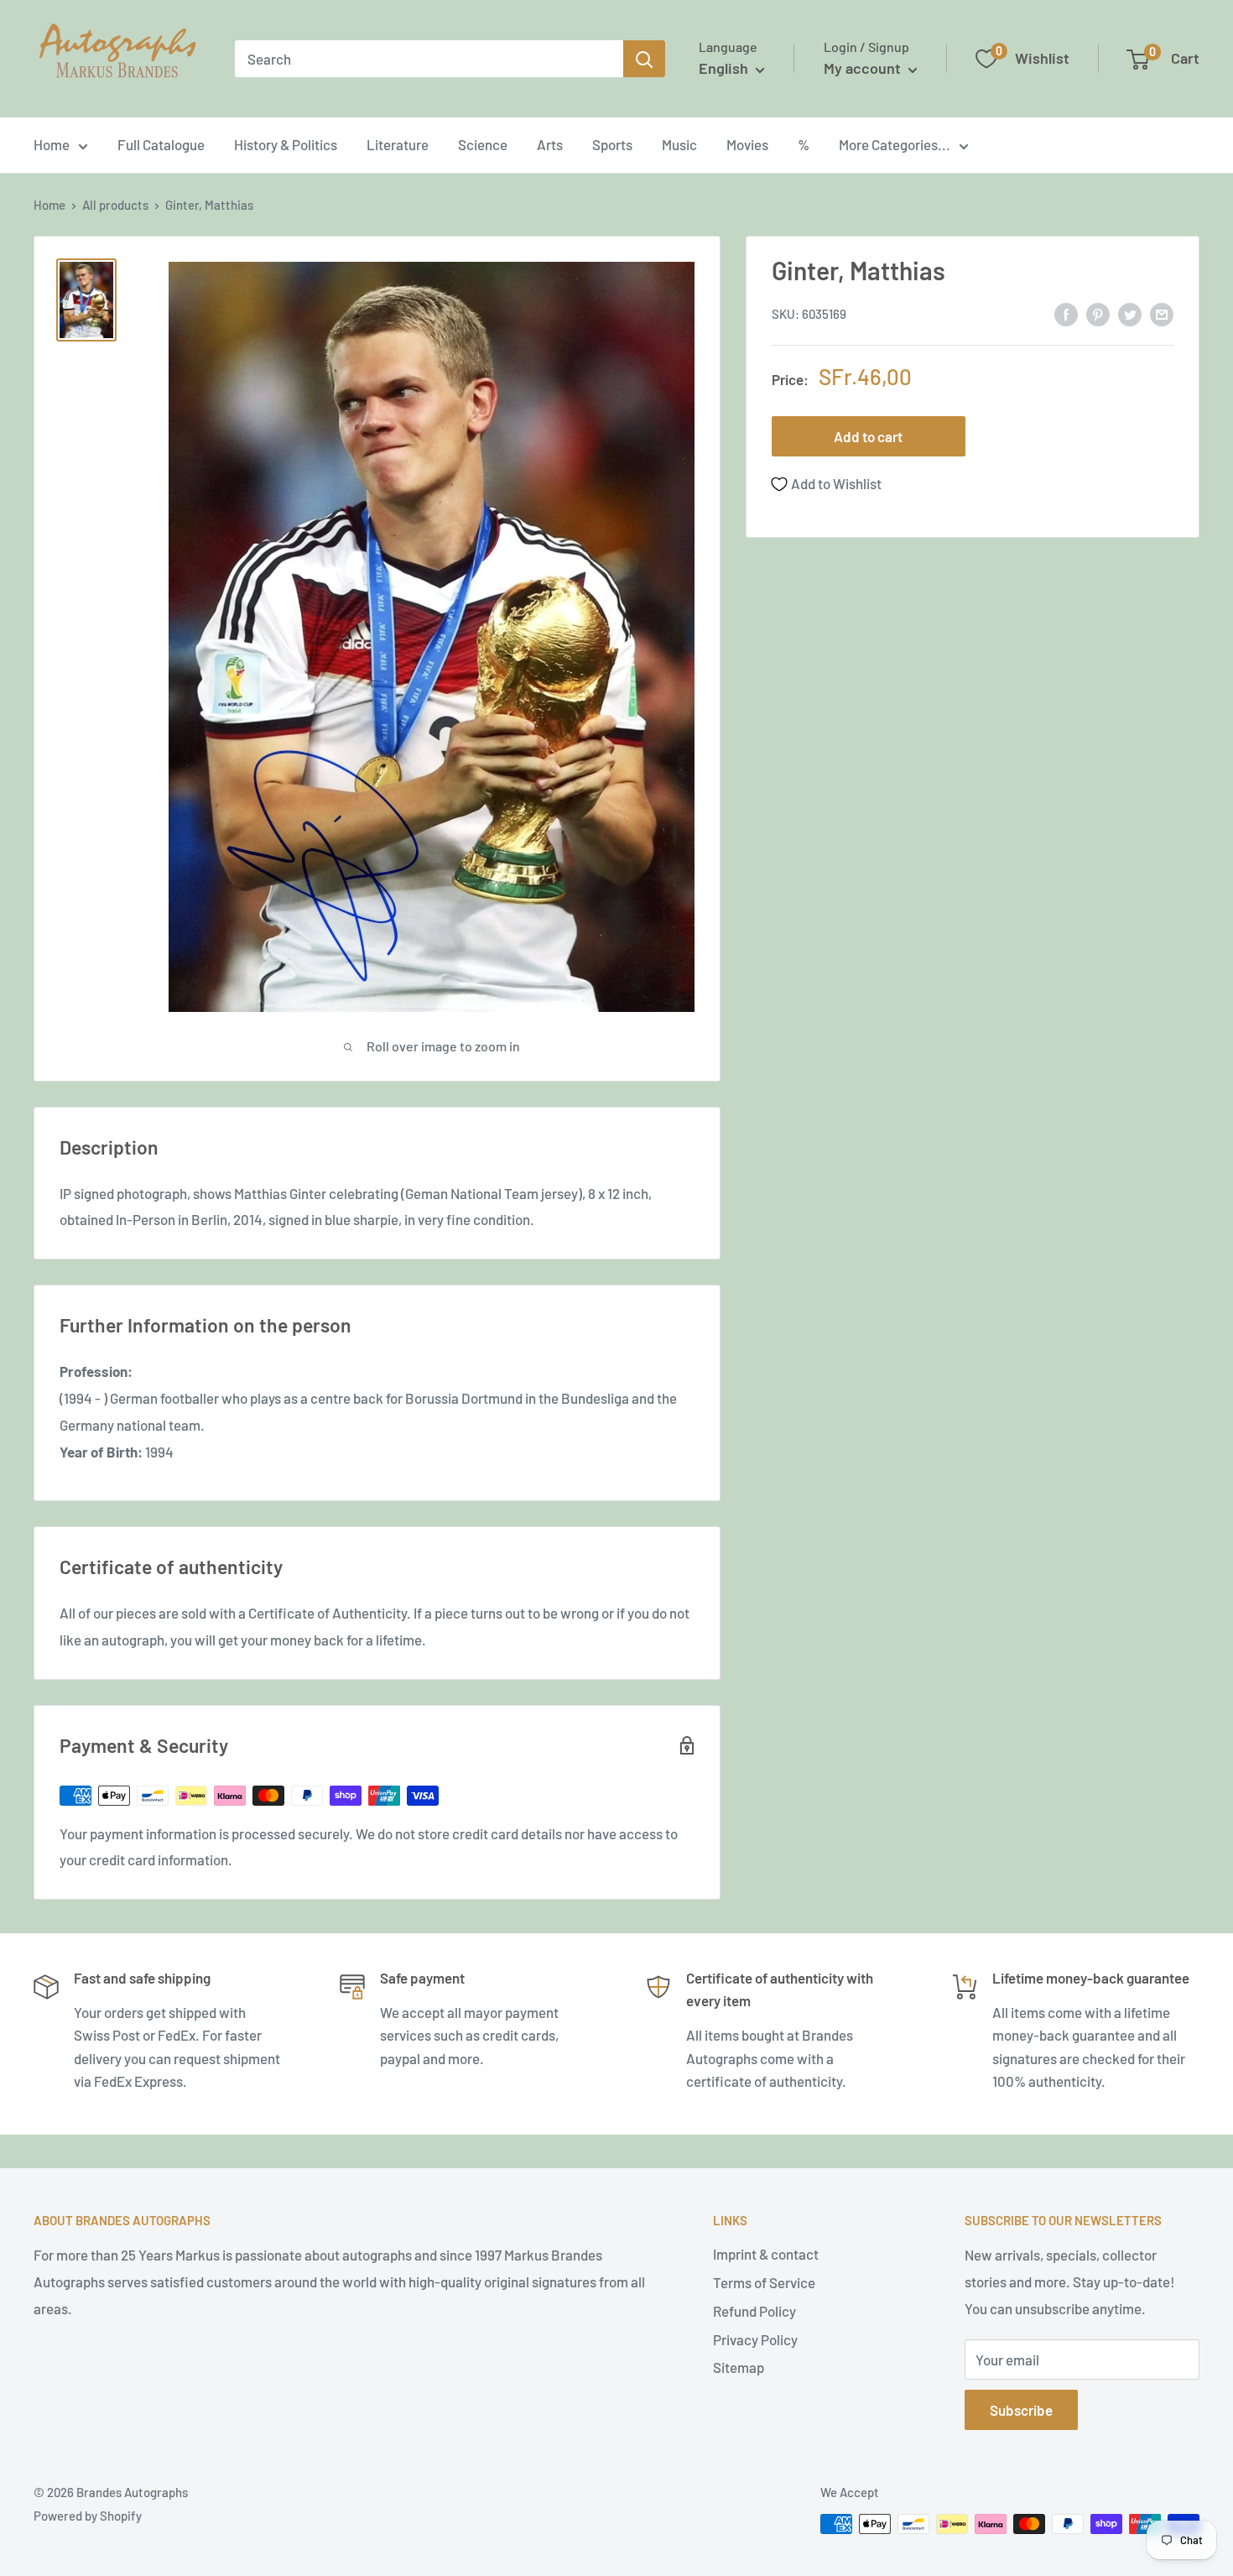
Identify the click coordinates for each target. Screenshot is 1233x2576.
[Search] (644, 59)
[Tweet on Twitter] (1130, 313)
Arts (550, 144)
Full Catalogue (161, 144)
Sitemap (739, 2367)
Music (679, 144)
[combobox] (429, 59)
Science (483, 144)
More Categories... (895, 144)
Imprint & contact (766, 2254)
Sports (612, 144)
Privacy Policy (755, 2339)
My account (864, 68)
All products (115, 205)
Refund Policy (754, 2311)
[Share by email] (1162, 313)
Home (52, 144)
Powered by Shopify (88, 2516)
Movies (747, 144)
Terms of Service (764, 2282)
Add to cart (868, 437)
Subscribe (1021, 2410)
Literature (398, 144)
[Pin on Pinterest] (1098, 313)
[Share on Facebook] (1066, 313)
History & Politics (286, 144)
